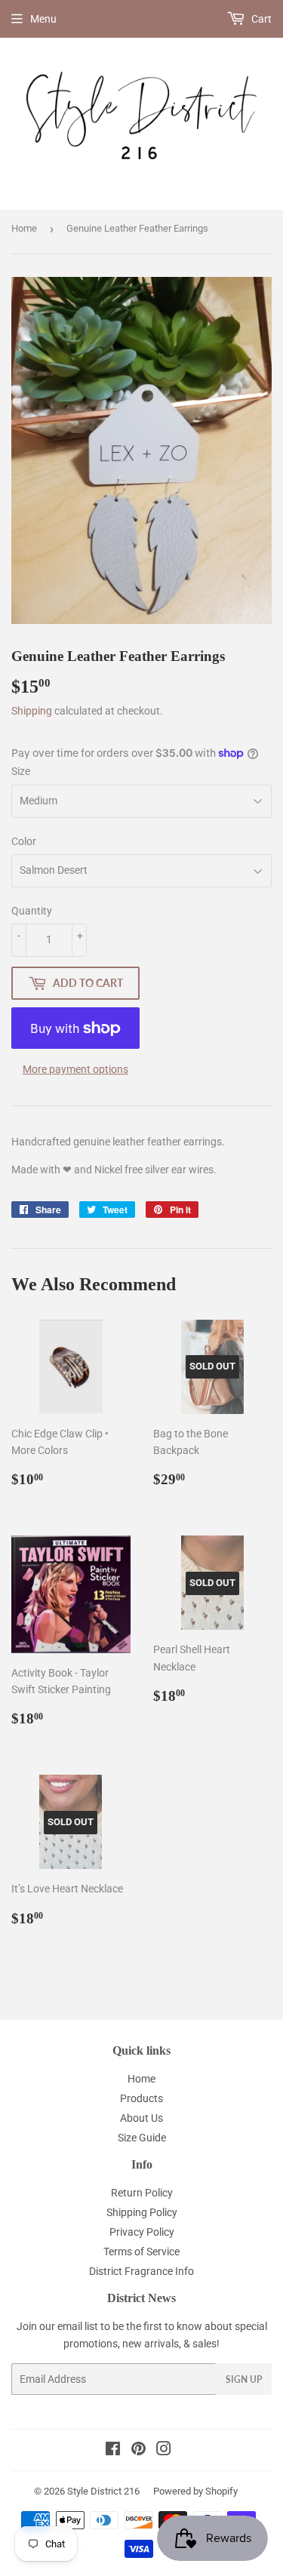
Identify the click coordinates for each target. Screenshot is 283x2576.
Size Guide (142, 2138)
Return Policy (142, 2193)
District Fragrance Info (141, 2271)
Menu (43, 19)
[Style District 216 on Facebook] (113, 2451)
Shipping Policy (142, 2212)
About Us (141, 2118)
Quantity (32, 911)
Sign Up (244, 2379)
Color (24, 841)
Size (21, 771)
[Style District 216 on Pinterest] (138, 2451)
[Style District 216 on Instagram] (164, 2451)
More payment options (75, 1069)
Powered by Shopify (195, 2491)
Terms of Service (141, 2252)
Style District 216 (103, 2491)
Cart (260, 19)
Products (141, 2098)
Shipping (32, 711)
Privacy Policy (142, 2232)
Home (24, 228)
